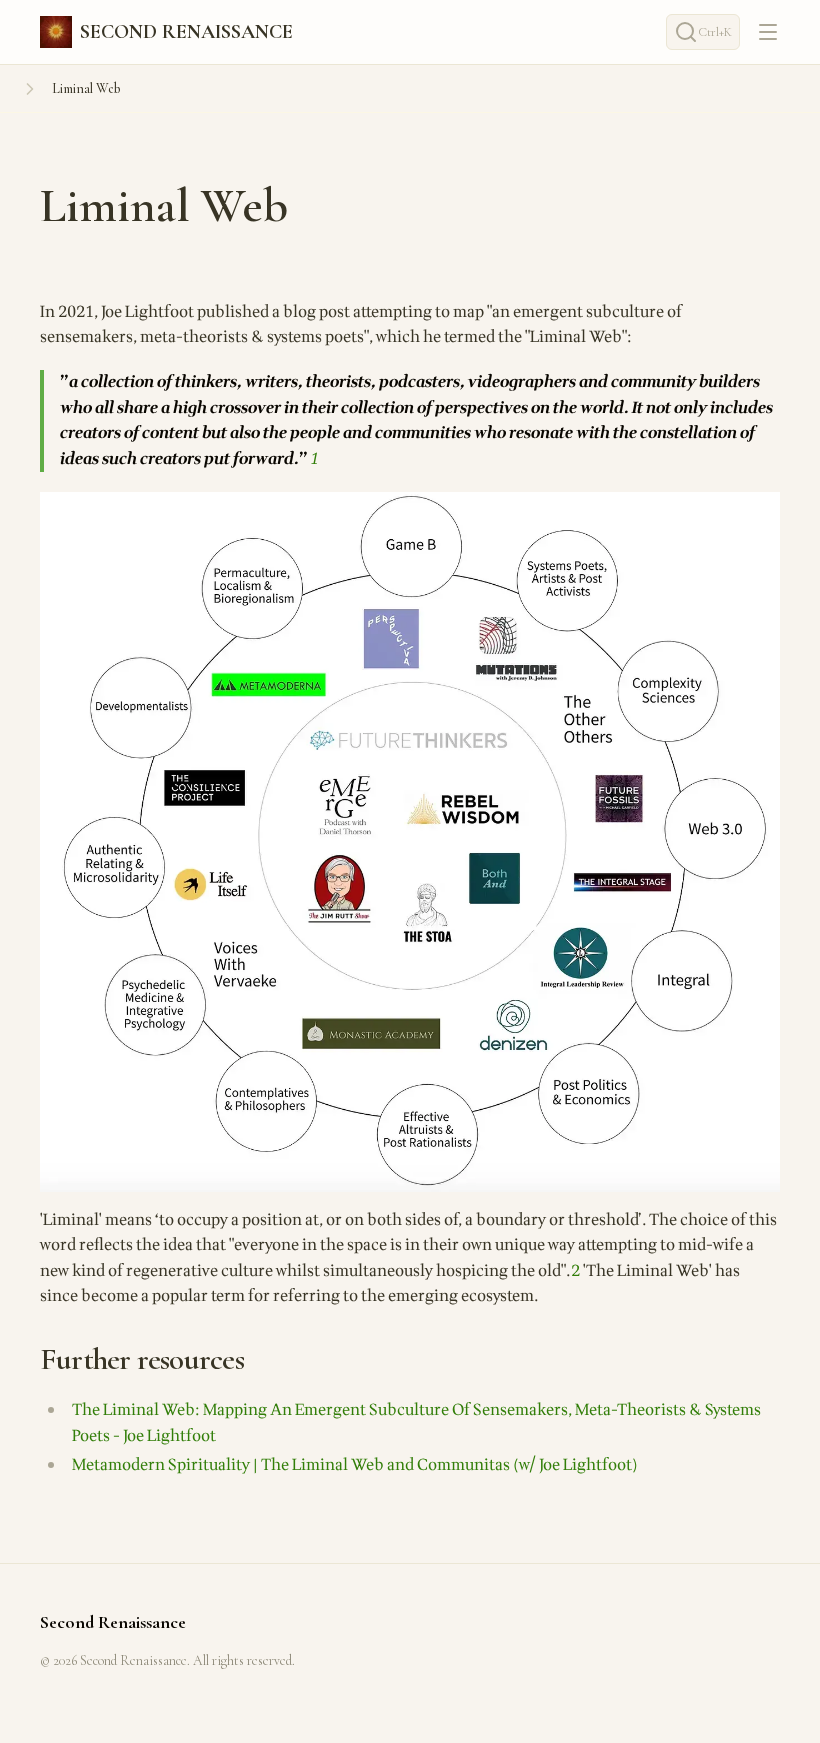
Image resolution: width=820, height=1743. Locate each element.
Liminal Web (86, 88)
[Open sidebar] (30, 89)
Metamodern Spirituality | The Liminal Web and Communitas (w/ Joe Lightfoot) (355, 1465)
